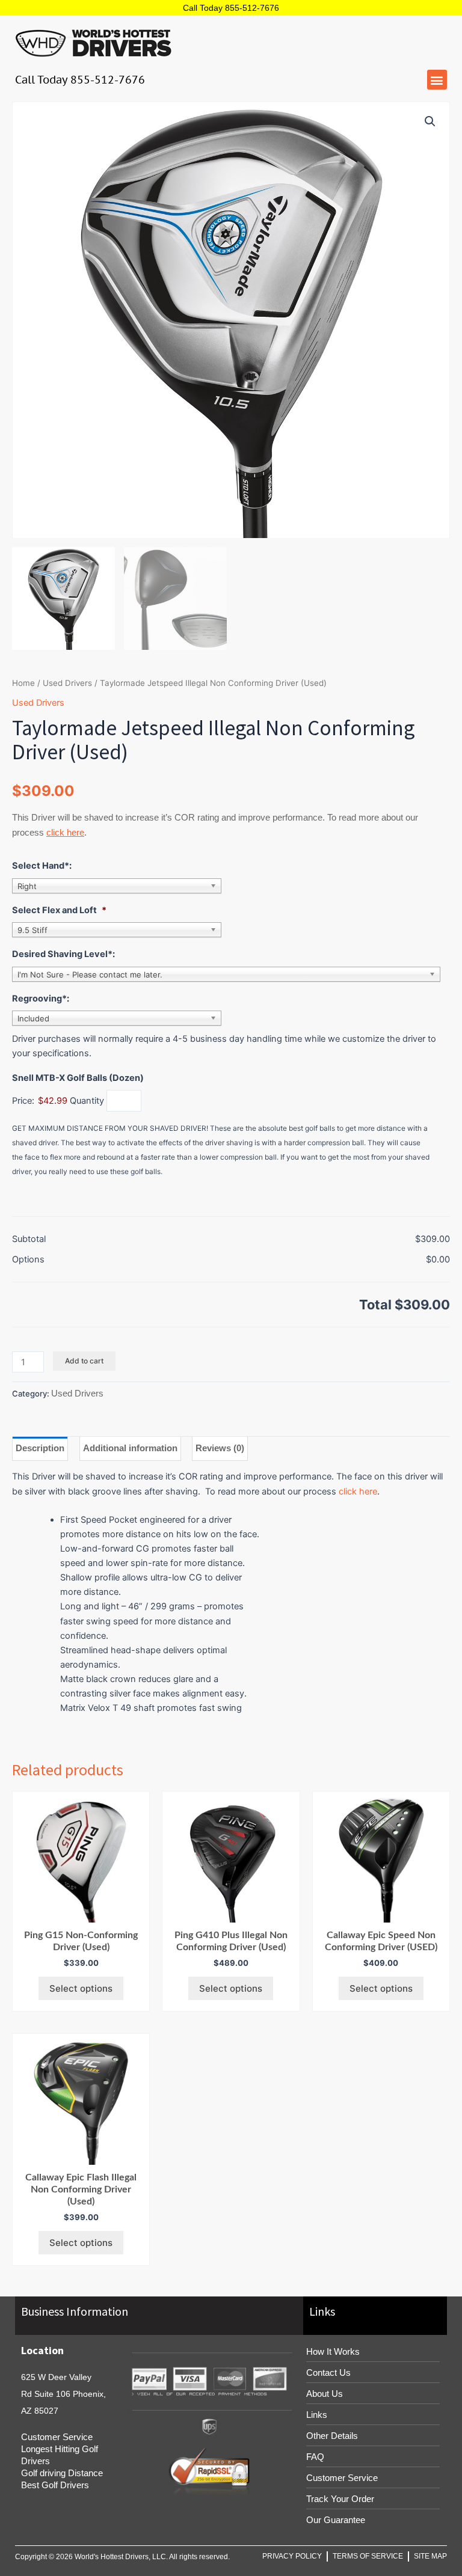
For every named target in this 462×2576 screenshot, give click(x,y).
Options (28, 1259)
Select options (81, 1988)
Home (23, 683)
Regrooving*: (41, 999)
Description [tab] (40, 1448)
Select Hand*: (42, 866)
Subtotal (29, 1239)
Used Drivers (67, 683)
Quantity (87, 1101)
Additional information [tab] (130, 1448)
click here (65, 832)
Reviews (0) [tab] (220, 1448)
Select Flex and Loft (59, 910)
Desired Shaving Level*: (63, 954)
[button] (437, 80)
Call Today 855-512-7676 (231, 8)
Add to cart (84, 1361)
